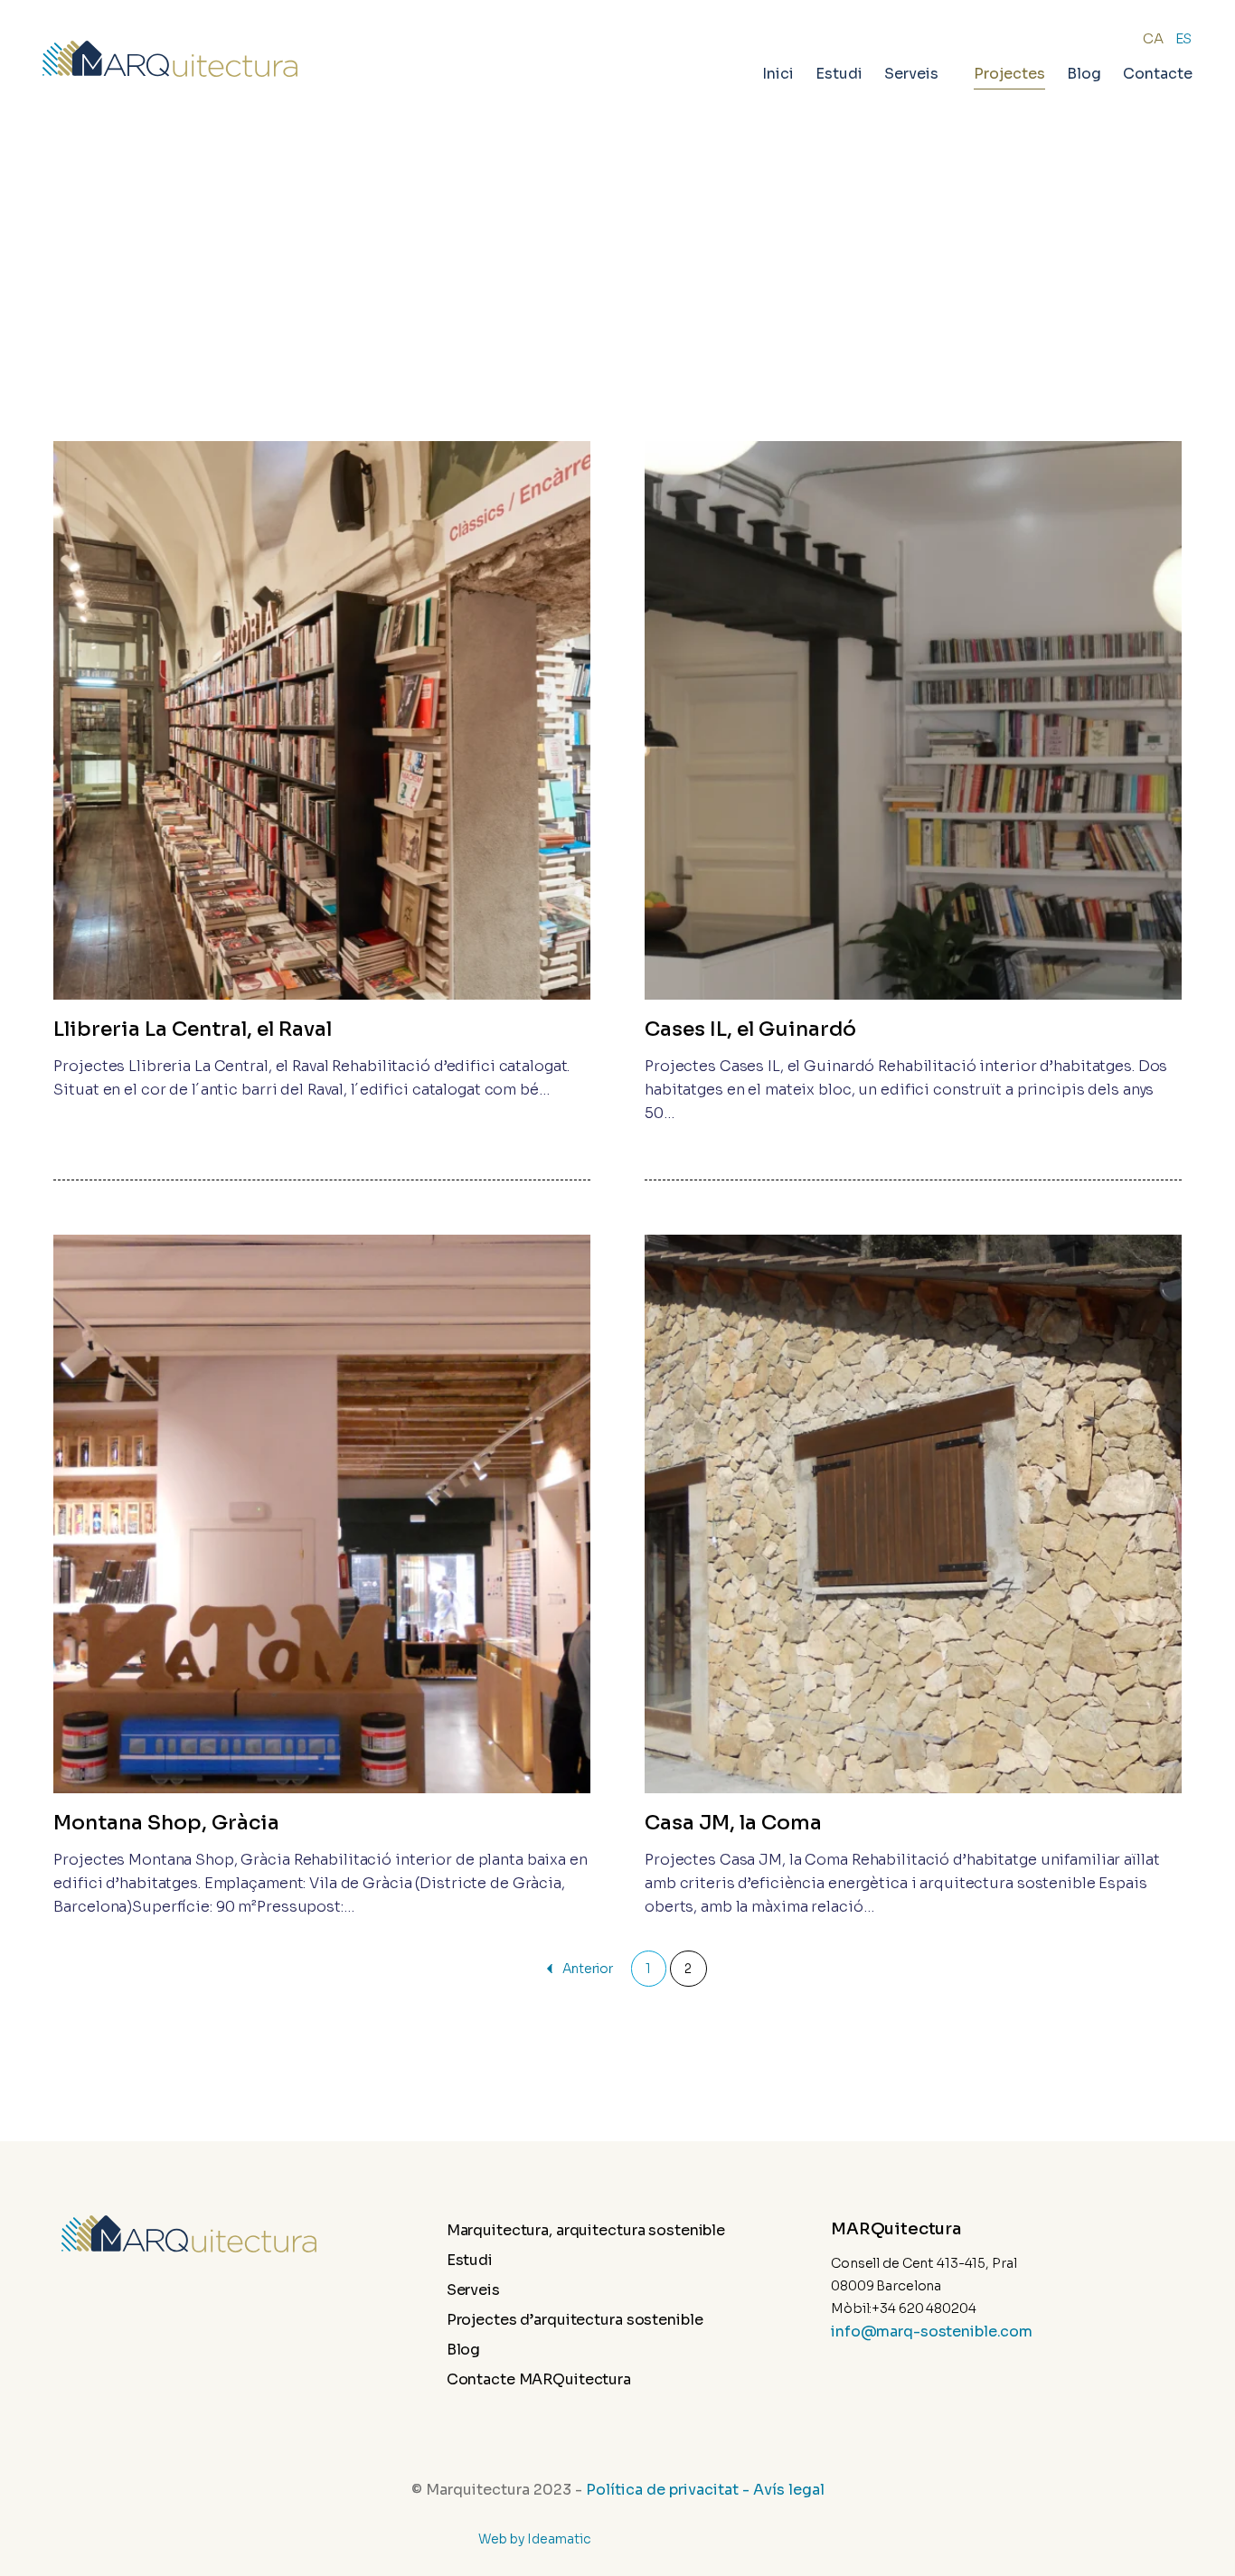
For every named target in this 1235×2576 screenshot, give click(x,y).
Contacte (1158, 74)
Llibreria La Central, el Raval (193, 1029)
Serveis (544, 2290)
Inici (778, 74)
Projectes (1009, 74)
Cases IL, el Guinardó (750, 1029)
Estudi (839, 74)
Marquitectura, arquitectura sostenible (656, 2230)
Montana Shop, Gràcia (166, 1823)
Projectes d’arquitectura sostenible (646, 2320)
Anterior (588, 1969)
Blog (1084, 74)
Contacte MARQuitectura (609, 2379)
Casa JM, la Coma (733, 1823)
